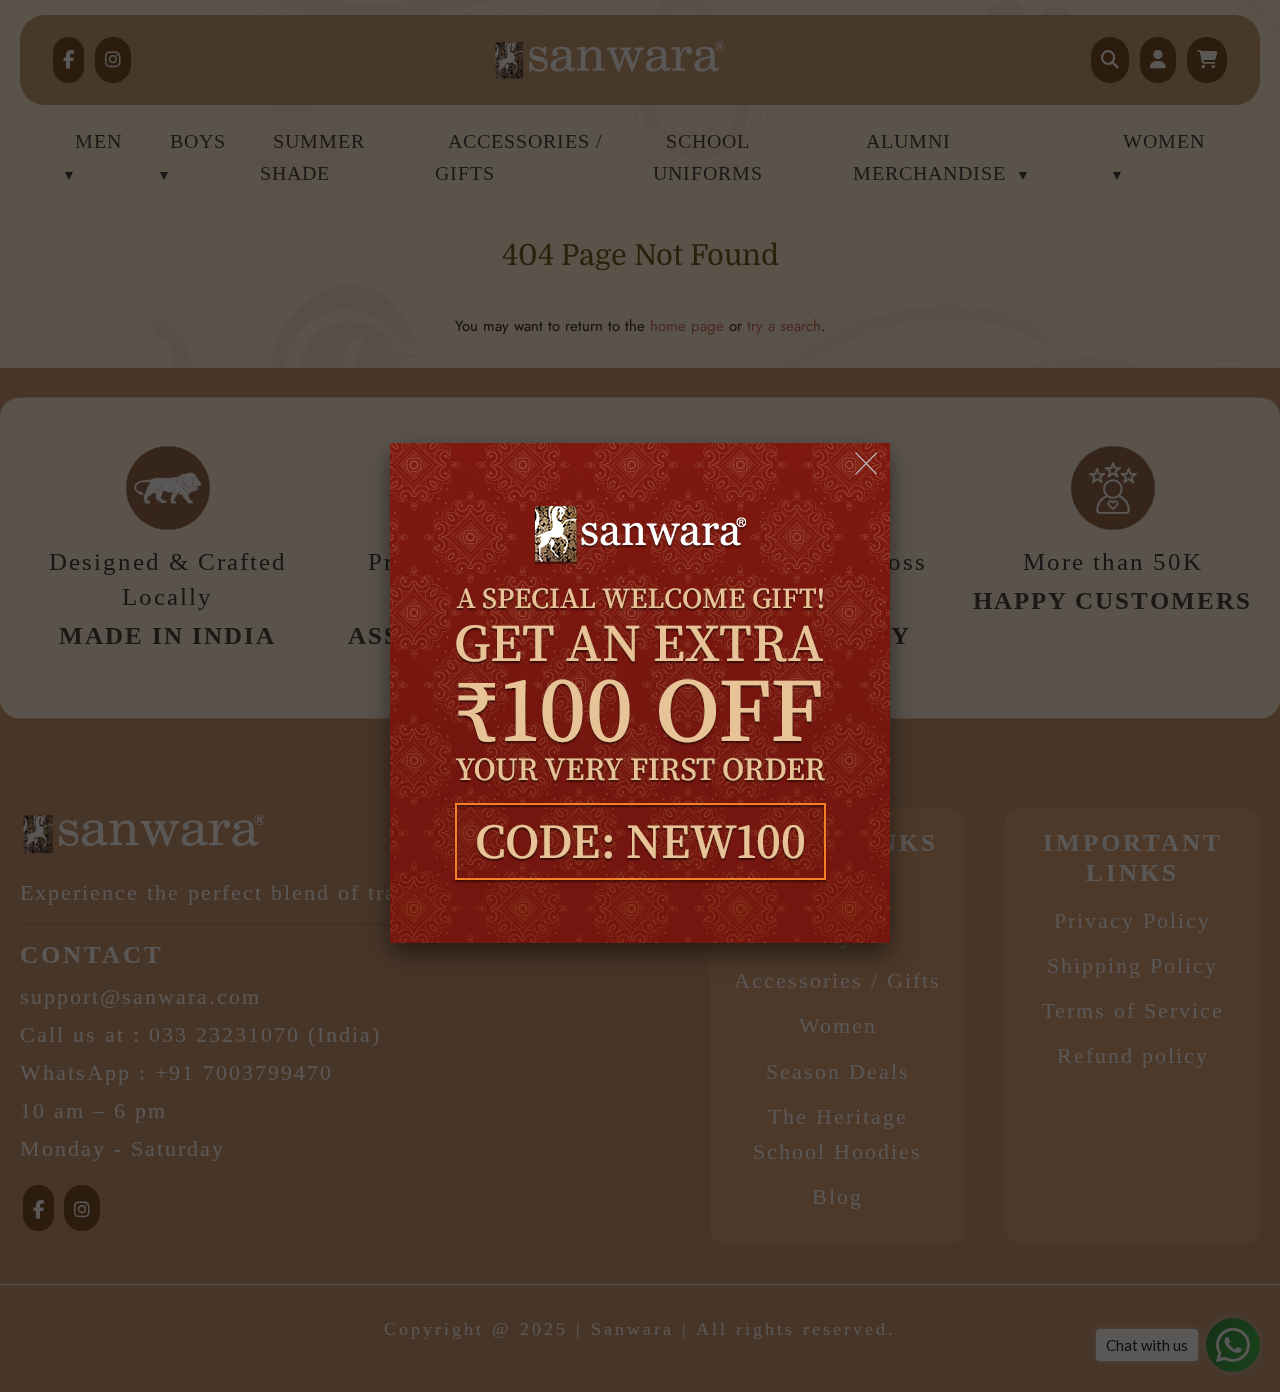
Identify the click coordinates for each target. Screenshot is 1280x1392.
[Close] (867, 464)
